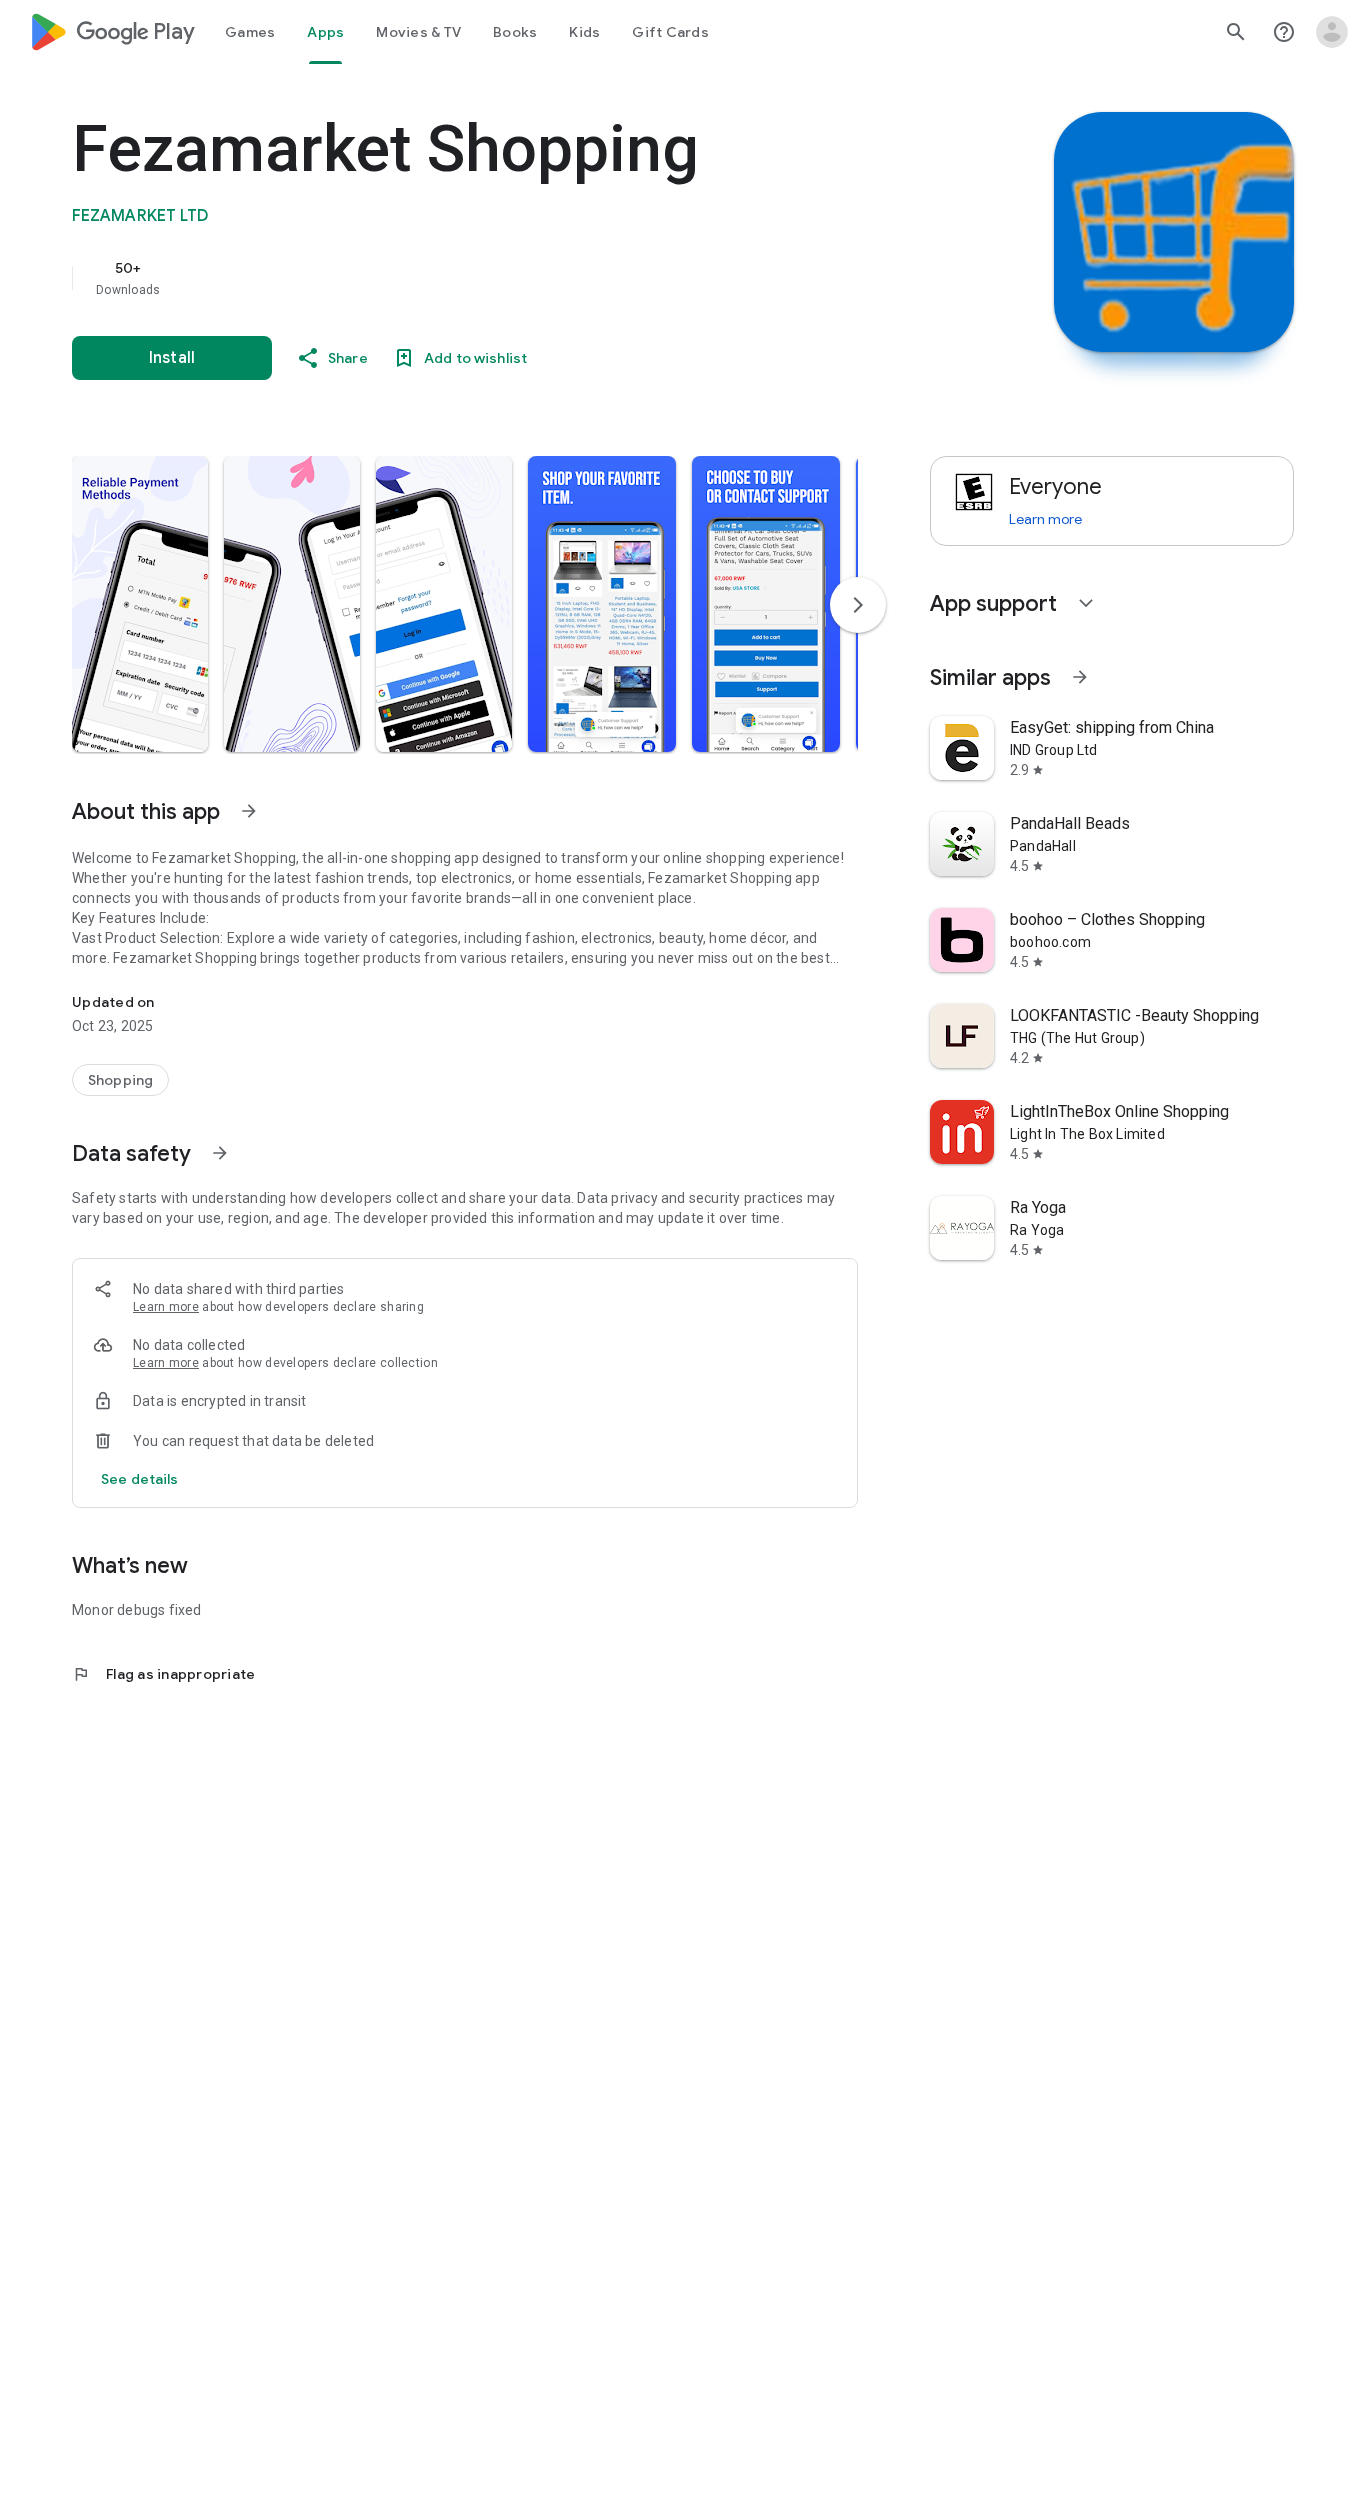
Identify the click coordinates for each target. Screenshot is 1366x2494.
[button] (140, 604)
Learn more (166, 1307)
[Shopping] (120, 1080)
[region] (472, 278)
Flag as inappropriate (163, 1674)
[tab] (250, 32)
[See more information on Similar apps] (1080, 677)
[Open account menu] (1332, 32)
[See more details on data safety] (140, 1479)
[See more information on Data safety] (220, 1153)
